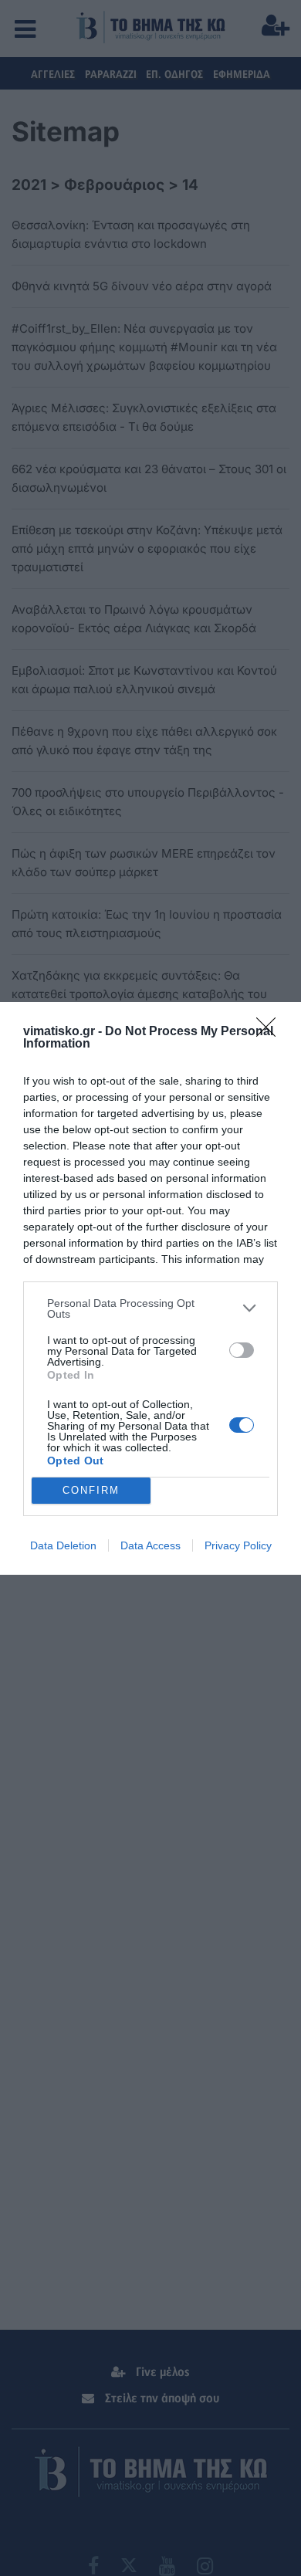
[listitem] (150, 1308)
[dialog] (150, 1288)
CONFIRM (91, 1490)
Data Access (150, 1545)
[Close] (271, 1032)
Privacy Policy (238, 1545)
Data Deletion (63, 1545)
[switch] (242, 1350)
